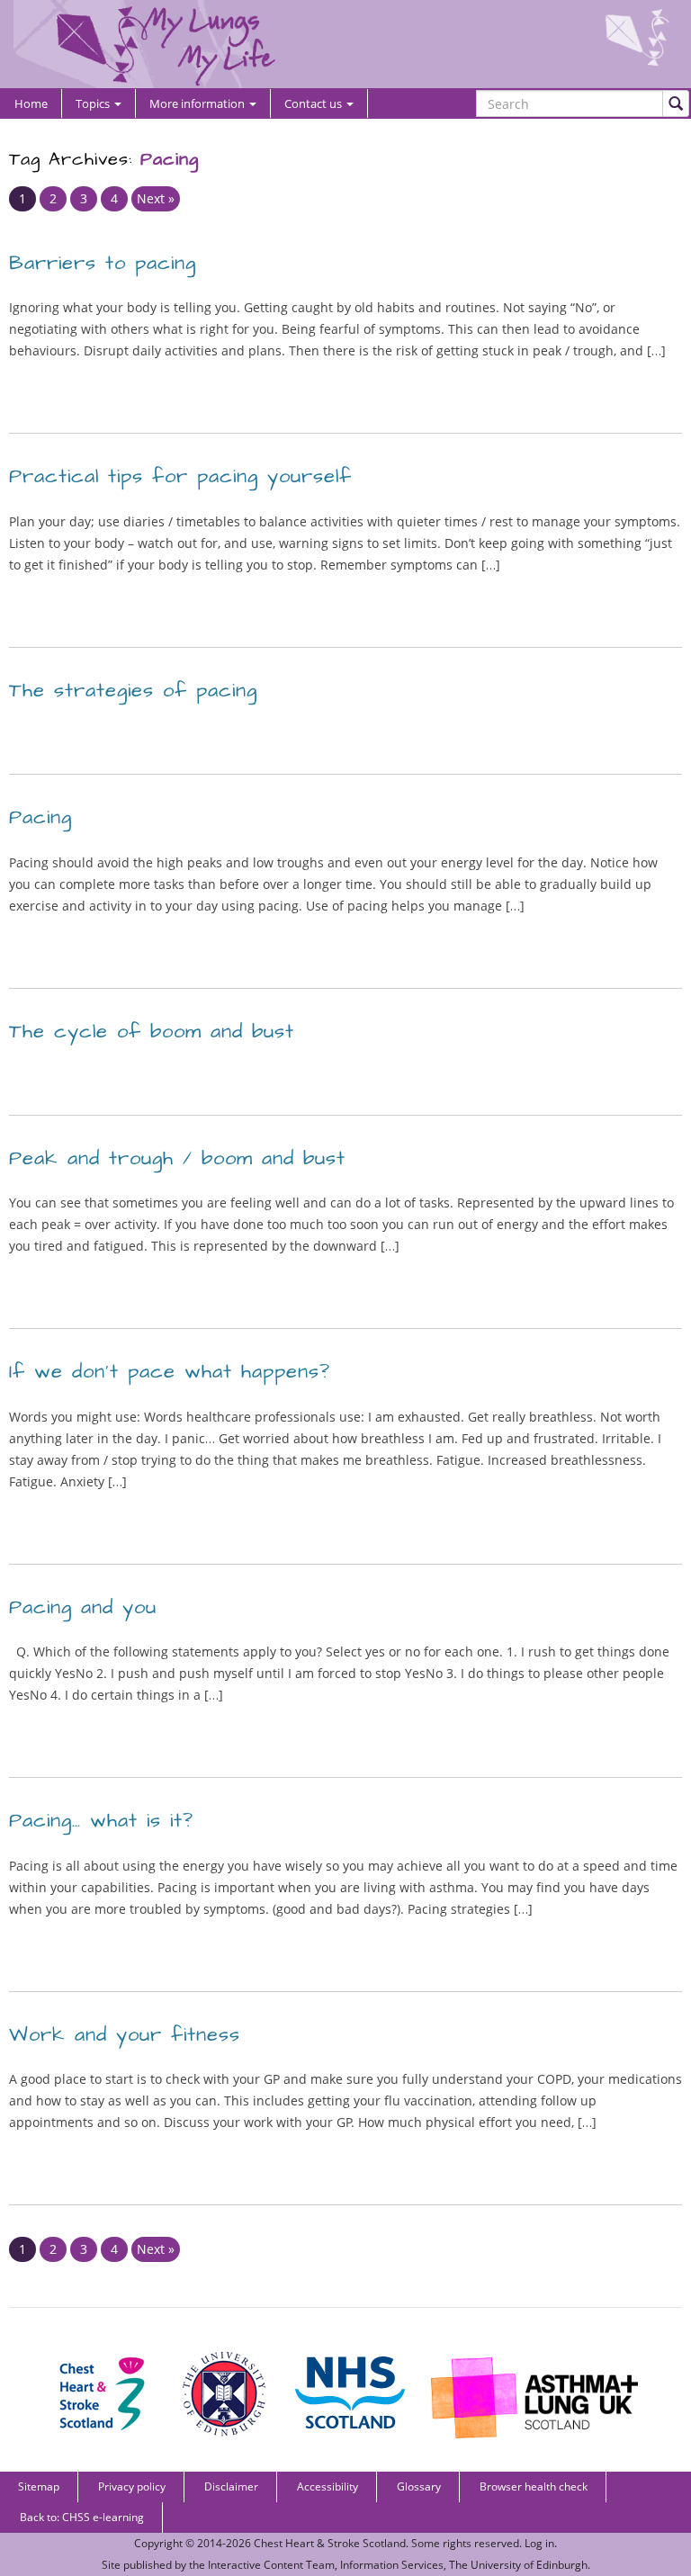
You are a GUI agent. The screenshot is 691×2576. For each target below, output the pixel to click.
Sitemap (39, 2486)
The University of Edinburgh (518, 2565)
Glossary (419, 2486)
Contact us (314, 103)
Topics (94, 103)
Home (31, 103)
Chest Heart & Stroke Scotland (330, 2543)
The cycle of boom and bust (152, 1032)
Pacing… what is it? (101, 1821)
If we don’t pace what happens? (170, 1372)
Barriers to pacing (103, 263)
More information (198, 103)
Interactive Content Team (271, 2565)
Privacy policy (132, 2486)
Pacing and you (83, 1607)
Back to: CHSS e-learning (82, 2517)
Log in (539, 2543)
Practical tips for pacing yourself (180, 476)
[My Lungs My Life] (345, 44)
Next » (156, 198)
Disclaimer (231, 2486)
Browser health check (534, 2486)
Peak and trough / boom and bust (177, 1158)
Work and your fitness (125, 2035)
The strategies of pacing (133, 691)
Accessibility (328, 2486)
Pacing (40, 817)
